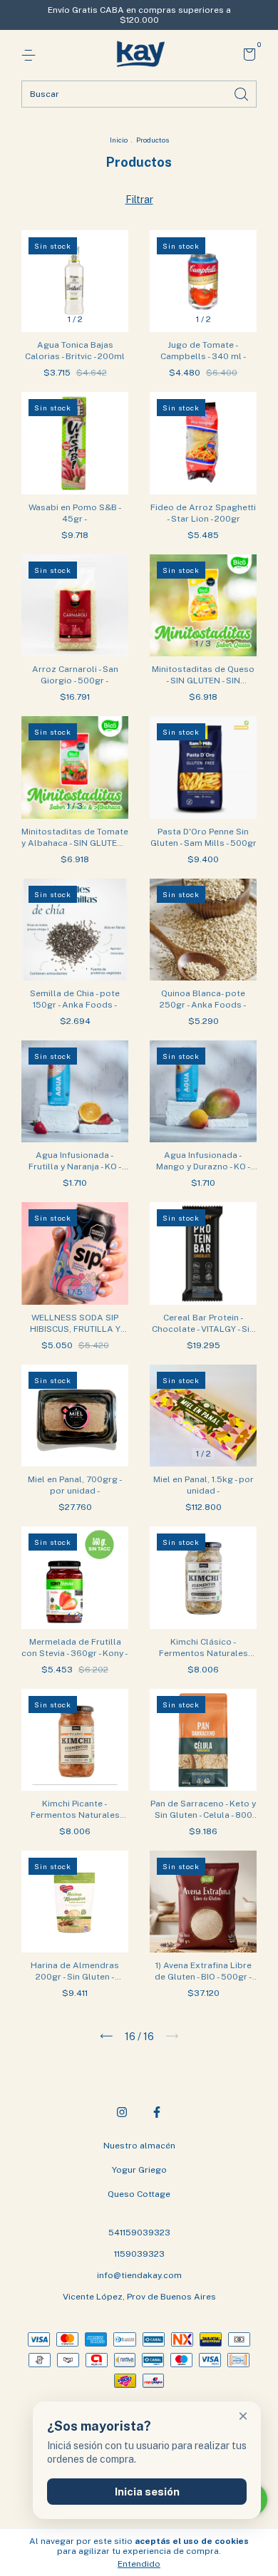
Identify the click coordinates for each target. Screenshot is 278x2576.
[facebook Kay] (157, 2112)
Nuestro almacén (139, 2146)
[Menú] (31, 56)
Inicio (119, 140)
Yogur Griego (139, 2170)
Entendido (139, 2564)
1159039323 (139, 2254)
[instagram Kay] (122, 2112)
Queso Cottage (139, 2194)
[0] (247, 56)
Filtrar (139, 200)
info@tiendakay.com (139, 2275)
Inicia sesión (147, 2492)
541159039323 (139, 2233)
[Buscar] (242, 93)
